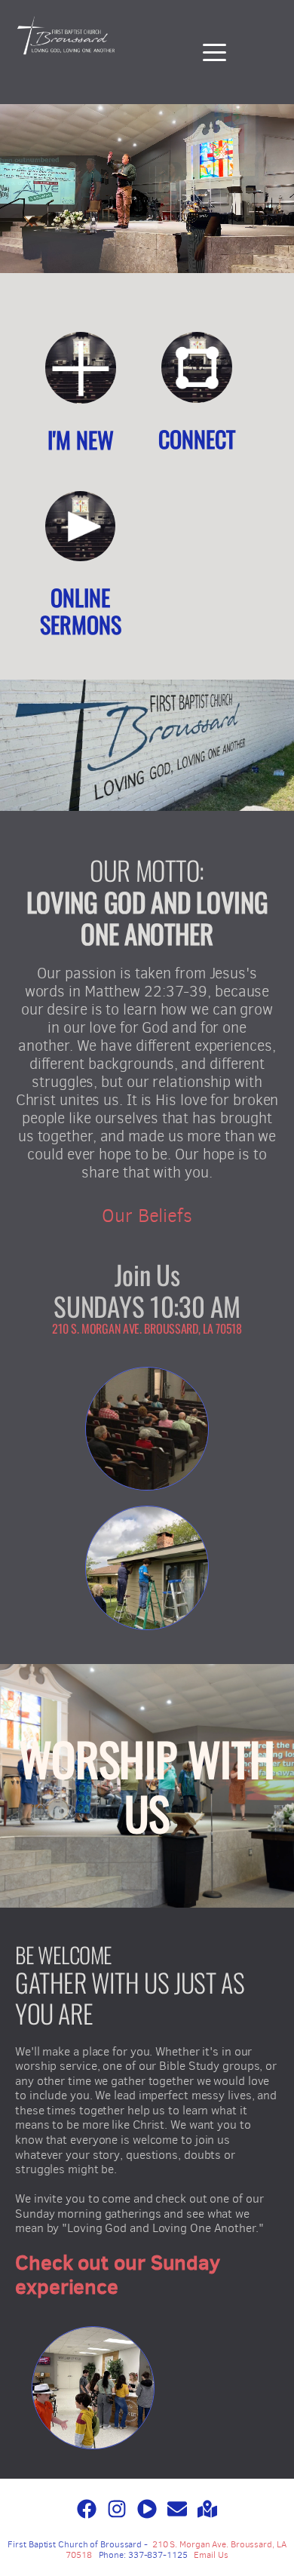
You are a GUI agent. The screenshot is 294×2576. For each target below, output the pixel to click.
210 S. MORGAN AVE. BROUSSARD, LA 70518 (147, 1328)
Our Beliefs (147, 1216)
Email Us (211, 2555)
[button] (214, 52)
